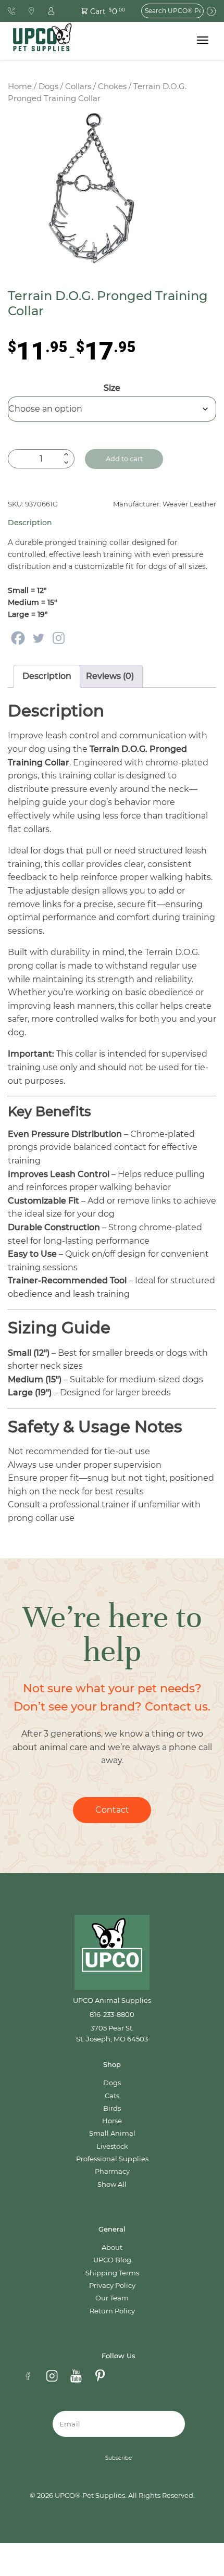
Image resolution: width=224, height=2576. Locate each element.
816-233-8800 (112, 2015)
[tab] (47, 676)
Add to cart (124, 459)
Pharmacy (112, 2171)
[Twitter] (38, 638)
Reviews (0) (110, 676)
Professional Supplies (112, 2159)
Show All (112, 2184)
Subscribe (119, 2458)
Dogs (48, 86)
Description (47, 676)
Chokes (112, 86)
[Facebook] (18, 638)
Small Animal (112, 2133)
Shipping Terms (112, 2273)
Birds (112, 2108)
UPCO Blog (112, 2260)
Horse (112, 2121)
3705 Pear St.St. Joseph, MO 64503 (112, 2033)
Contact (112, 1810)
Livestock (112, 2146)
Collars (78, 86)
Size (112, 388)
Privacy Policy (112, 2286)
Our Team (112, 2298)
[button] (97, 11)
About (112, 2247)
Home (20, 86)
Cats (112, 2096)
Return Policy (112, 2311)
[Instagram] (59, 638)
